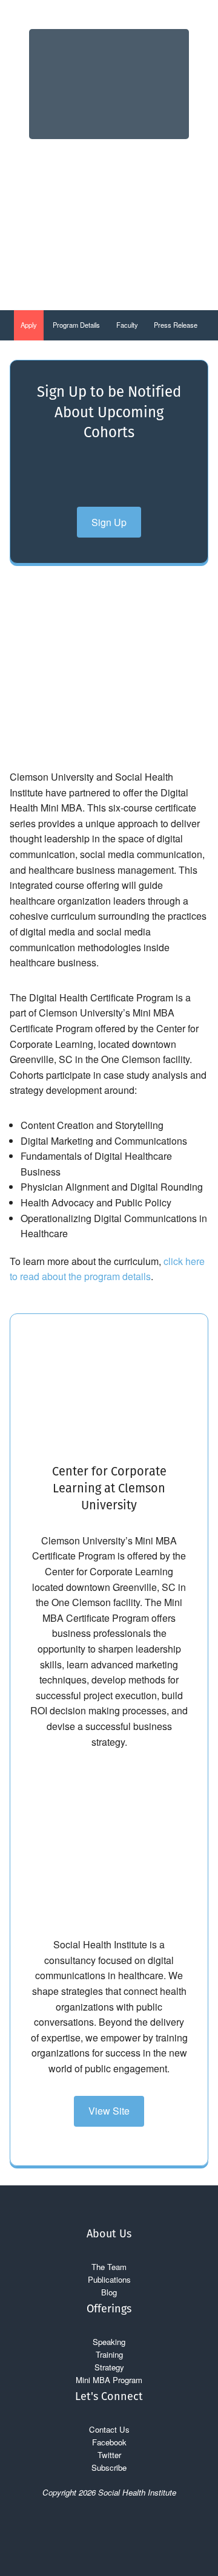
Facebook (109, 2442)
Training (109, 2354)
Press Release (176, 325)
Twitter (109, 2455)
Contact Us (109, 2429)
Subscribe (109, 2467)
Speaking (109, 2342)
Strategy (109, 2367)
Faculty (127, 325)
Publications (109, 2279)
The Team (109, 2267)
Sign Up (109, 522)
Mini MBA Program (109, 2380)
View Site (109, 2111)
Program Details (76, 325)
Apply (29, 325)
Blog (109, 2292)
